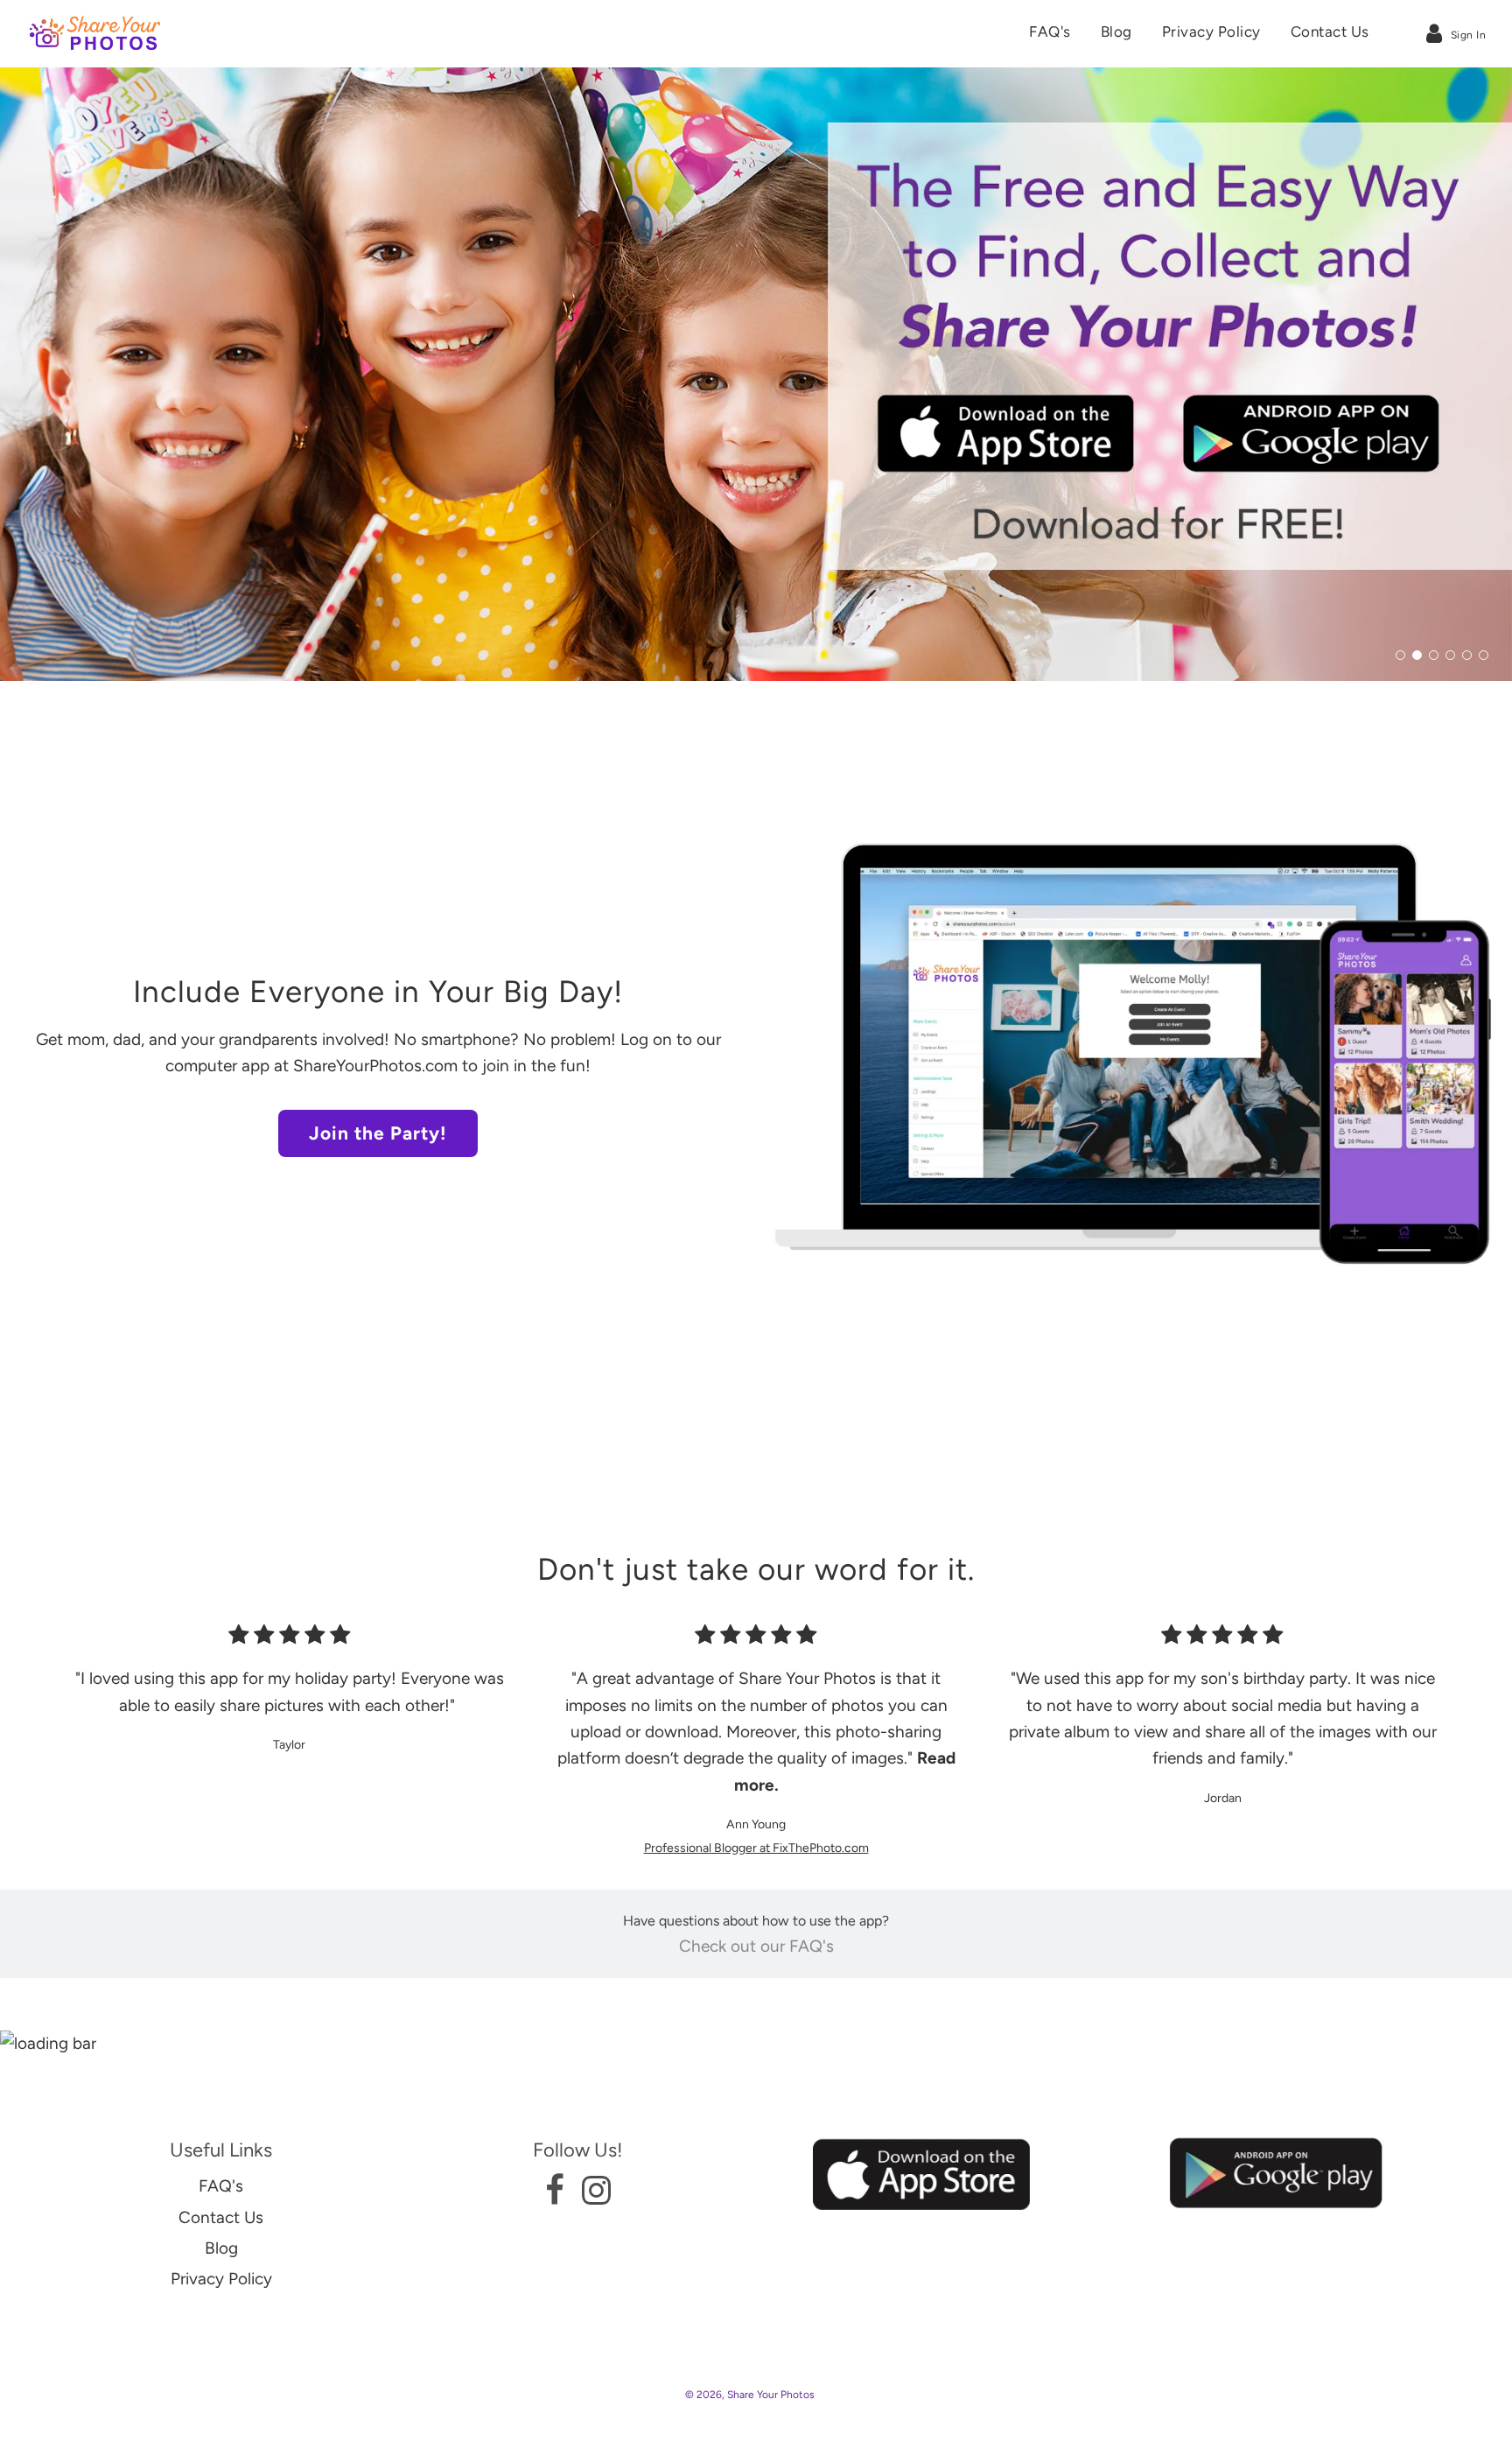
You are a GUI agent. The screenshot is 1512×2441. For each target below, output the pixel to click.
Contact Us (1330, 32)
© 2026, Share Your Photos (750, 2395)
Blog (1116, 32)
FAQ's (1050, 32)
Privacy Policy (1211, 32)
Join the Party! (378, 1133)
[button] (1400, 655)
